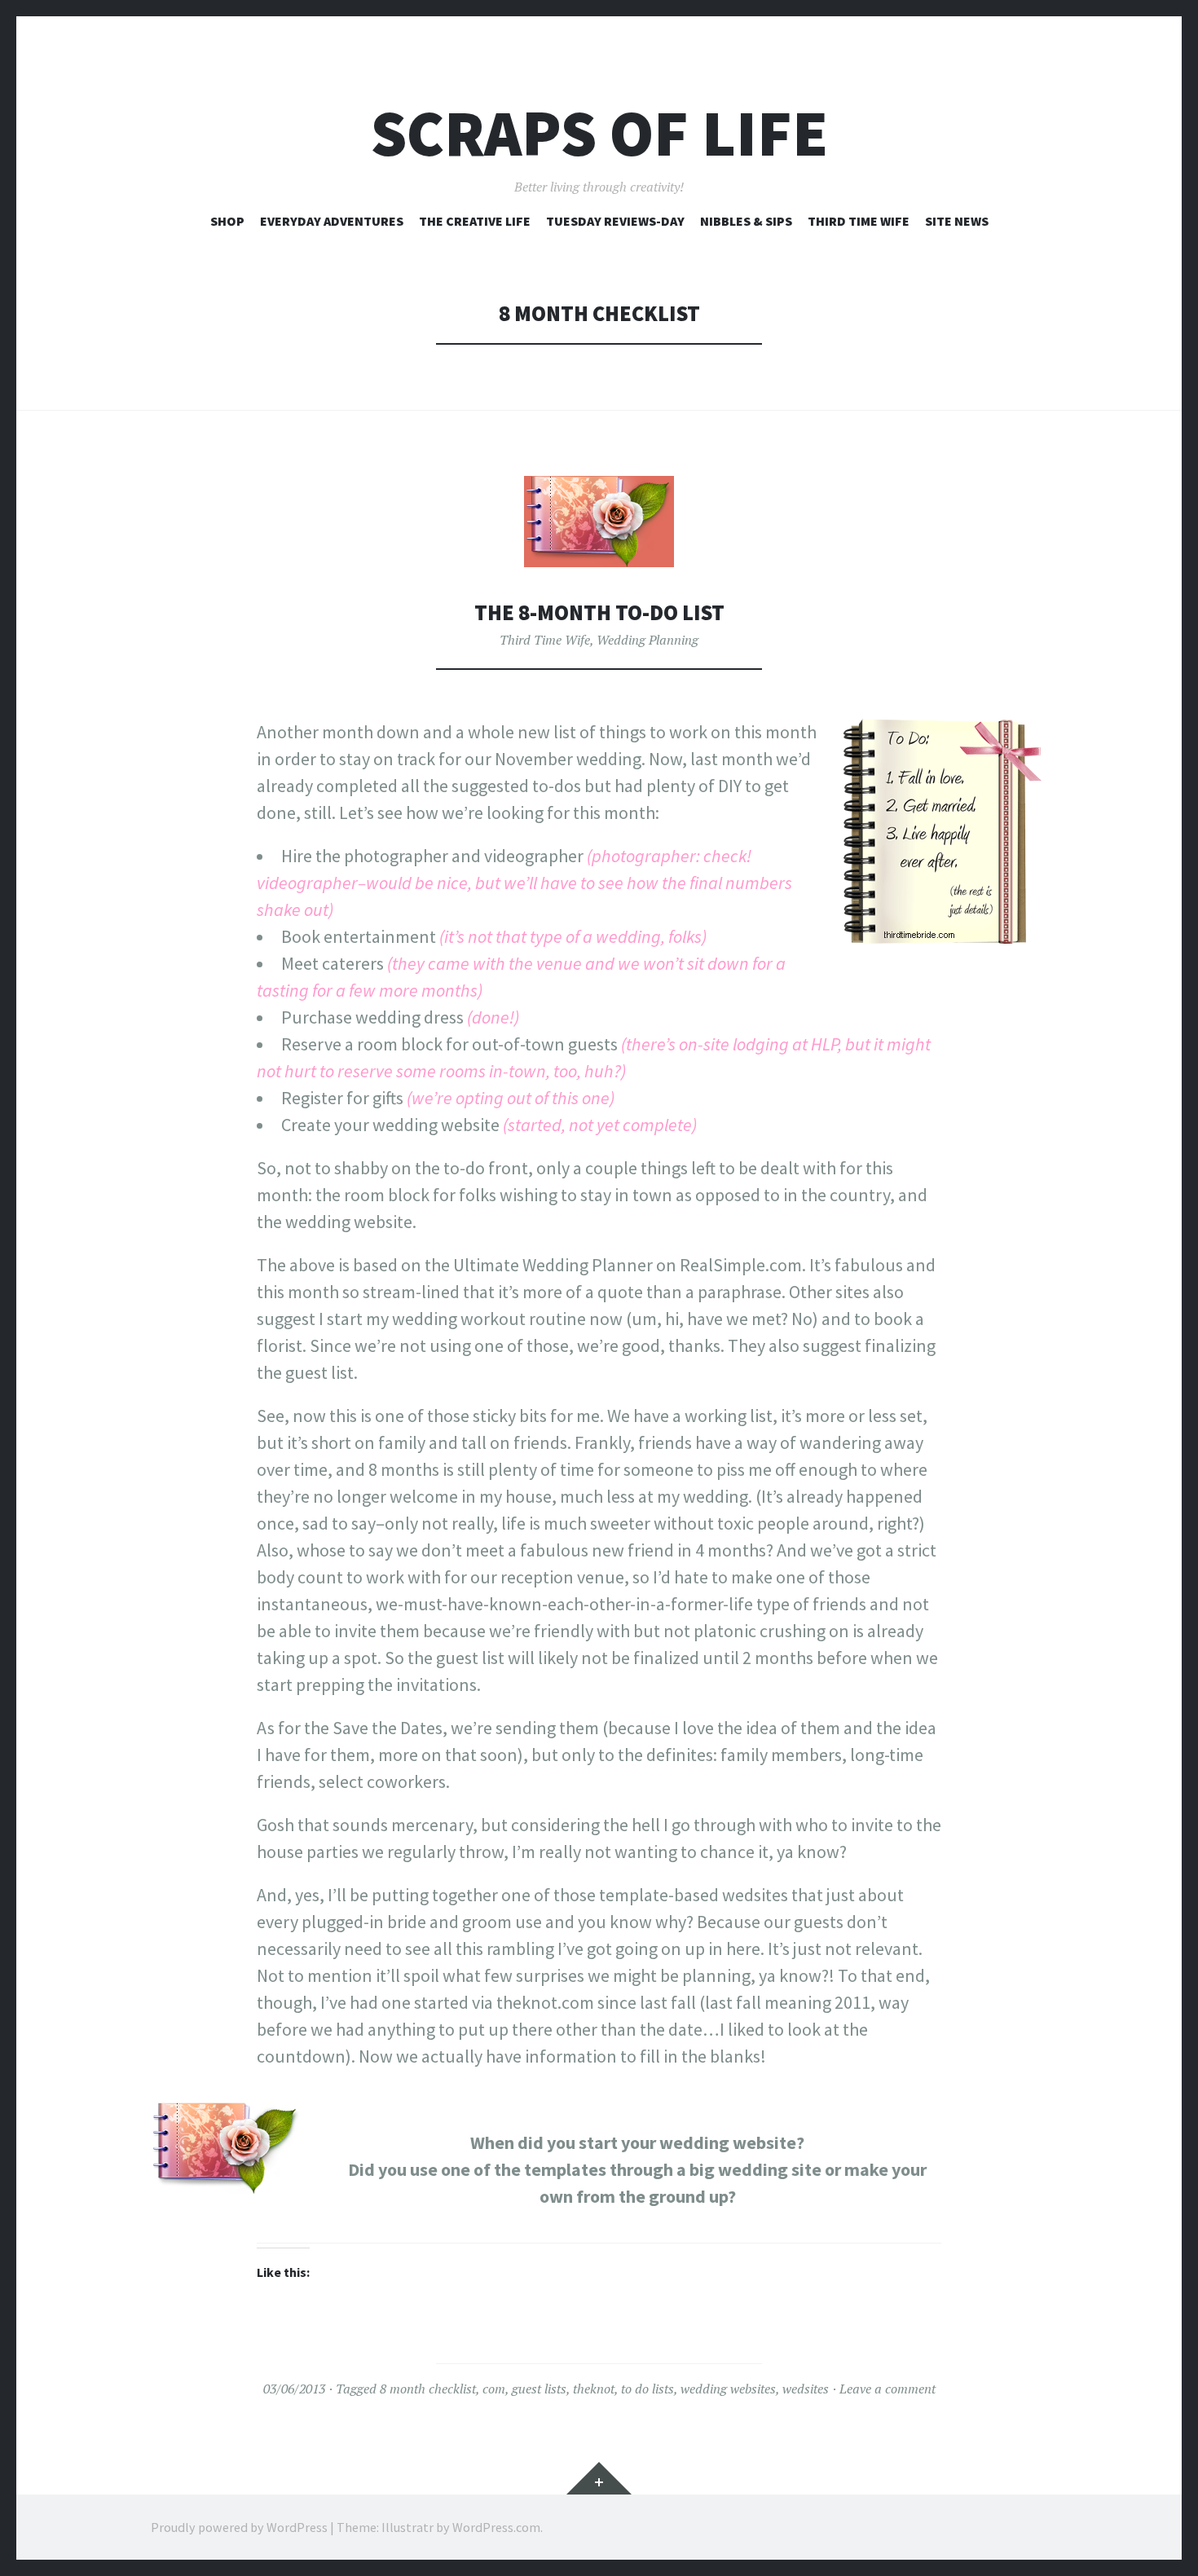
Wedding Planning (647, 640)
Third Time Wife (859, 221)
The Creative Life (475, 221)
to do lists (647, 2389)
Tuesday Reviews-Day (615, 221)
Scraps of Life (599, 133)
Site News (957, 221)
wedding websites (728, 2389)
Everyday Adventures (332, 221)
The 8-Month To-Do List (599, 612)
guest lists (539, 2389)
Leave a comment (887, 2389)
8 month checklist (428, 2389)
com (494, 2389)
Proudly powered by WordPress (239, 2527)
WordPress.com (496, 2527)
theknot (594, 2389)
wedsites (806, 2389)
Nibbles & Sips (746, 221)
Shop (227, 221)
